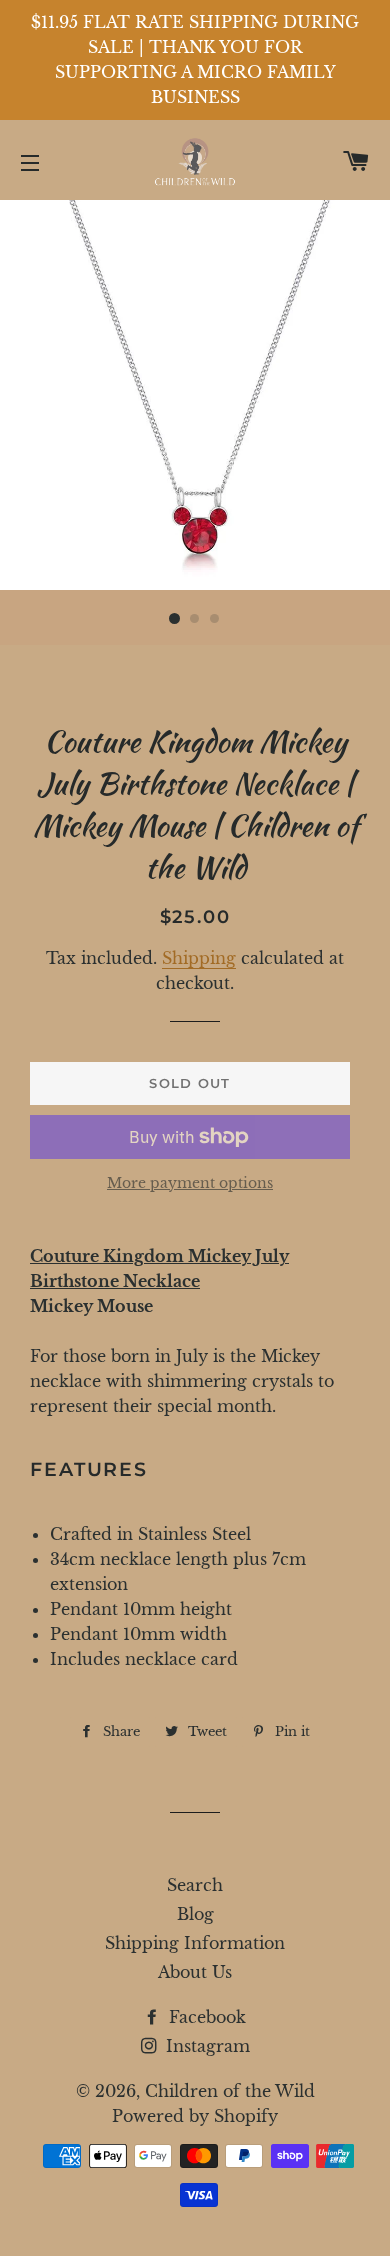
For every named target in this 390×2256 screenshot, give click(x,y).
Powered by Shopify (195, 2116)
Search (195, 1885)
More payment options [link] (190, 1183)
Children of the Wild (230, 2091)
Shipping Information (195, 1943)
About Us (195, 1972)
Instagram (205, 2046)
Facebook (205, 2017)
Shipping (199, 958)
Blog (195, 1914)
